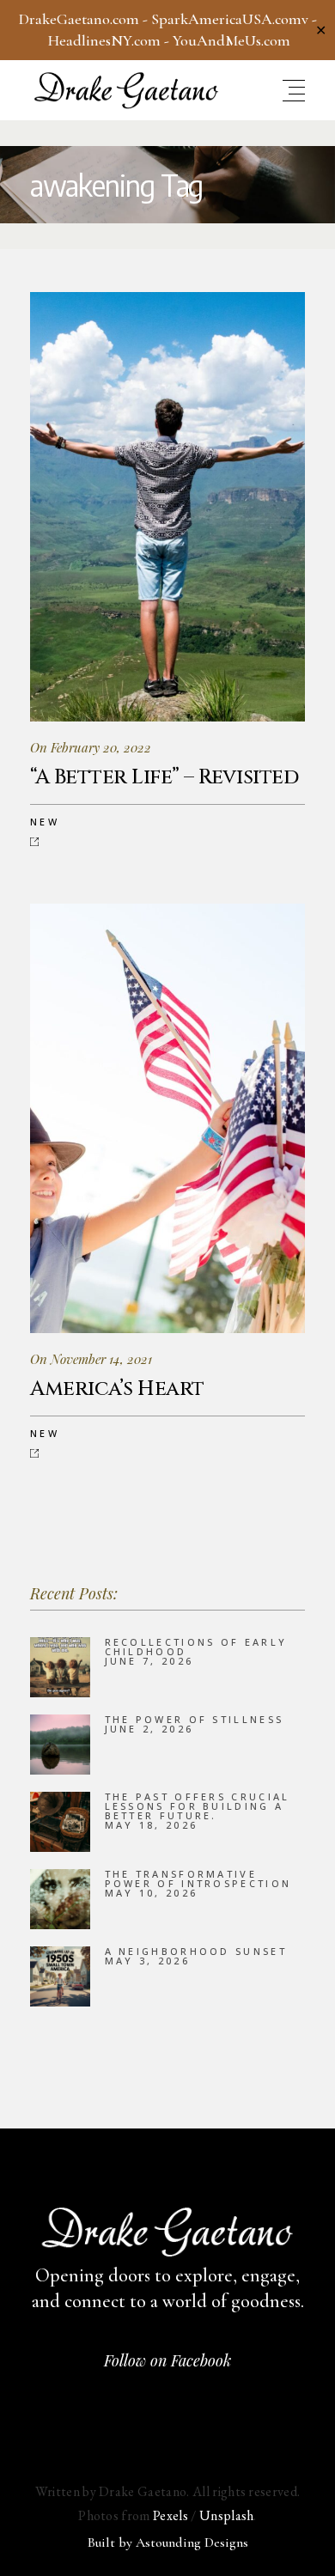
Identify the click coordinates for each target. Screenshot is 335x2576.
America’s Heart (117, 1389)
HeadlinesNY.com (104, 40)
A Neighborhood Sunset (196, 1951)
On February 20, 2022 (91, 747)
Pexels (171, 2515)
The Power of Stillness (195, 1719)
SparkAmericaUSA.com (226, 19)
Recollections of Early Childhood (196, 1647)
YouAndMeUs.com (231, 40)
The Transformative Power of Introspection (198, 1879)
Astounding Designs (192, 2543)
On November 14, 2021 (91, 1359)
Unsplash (227, 2515)
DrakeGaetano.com (79, 19)
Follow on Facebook (167, 2360)
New (45, 822)
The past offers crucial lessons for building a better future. (198, 1806)
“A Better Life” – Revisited (164, 777)
